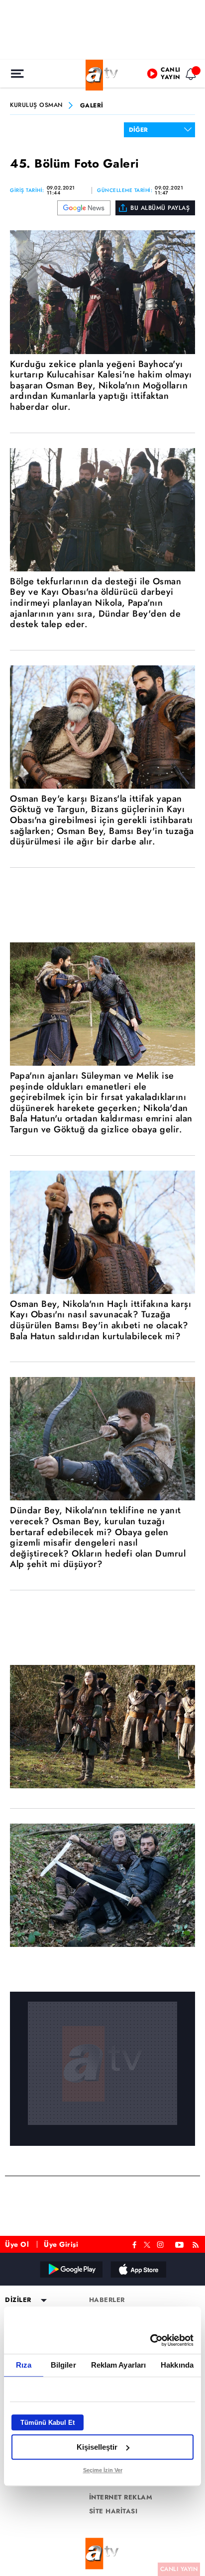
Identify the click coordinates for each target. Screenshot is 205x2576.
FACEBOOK (135, 2244)
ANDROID (71, 2269)
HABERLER (107, 2300)
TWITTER (147, 2244)
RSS (197, 2244)
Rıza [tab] (24, 2365)
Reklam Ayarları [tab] (119, 2365)
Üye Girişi (61, 2244)
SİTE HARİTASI (113, 2511)
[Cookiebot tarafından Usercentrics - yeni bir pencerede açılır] (150, 2340)
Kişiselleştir (97, 2447)
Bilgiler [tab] (63, 2365)
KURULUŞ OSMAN (36, 105)
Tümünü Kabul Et (48, 2423)
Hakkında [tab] (177, 2365)
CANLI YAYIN (179, 2569)
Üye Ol (17, 2244)
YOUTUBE (180, 2244)
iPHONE (138, 2269)
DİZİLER (18, 2300)
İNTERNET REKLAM (121, 2497)
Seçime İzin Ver (103, 2470)
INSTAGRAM (161, 2244)
